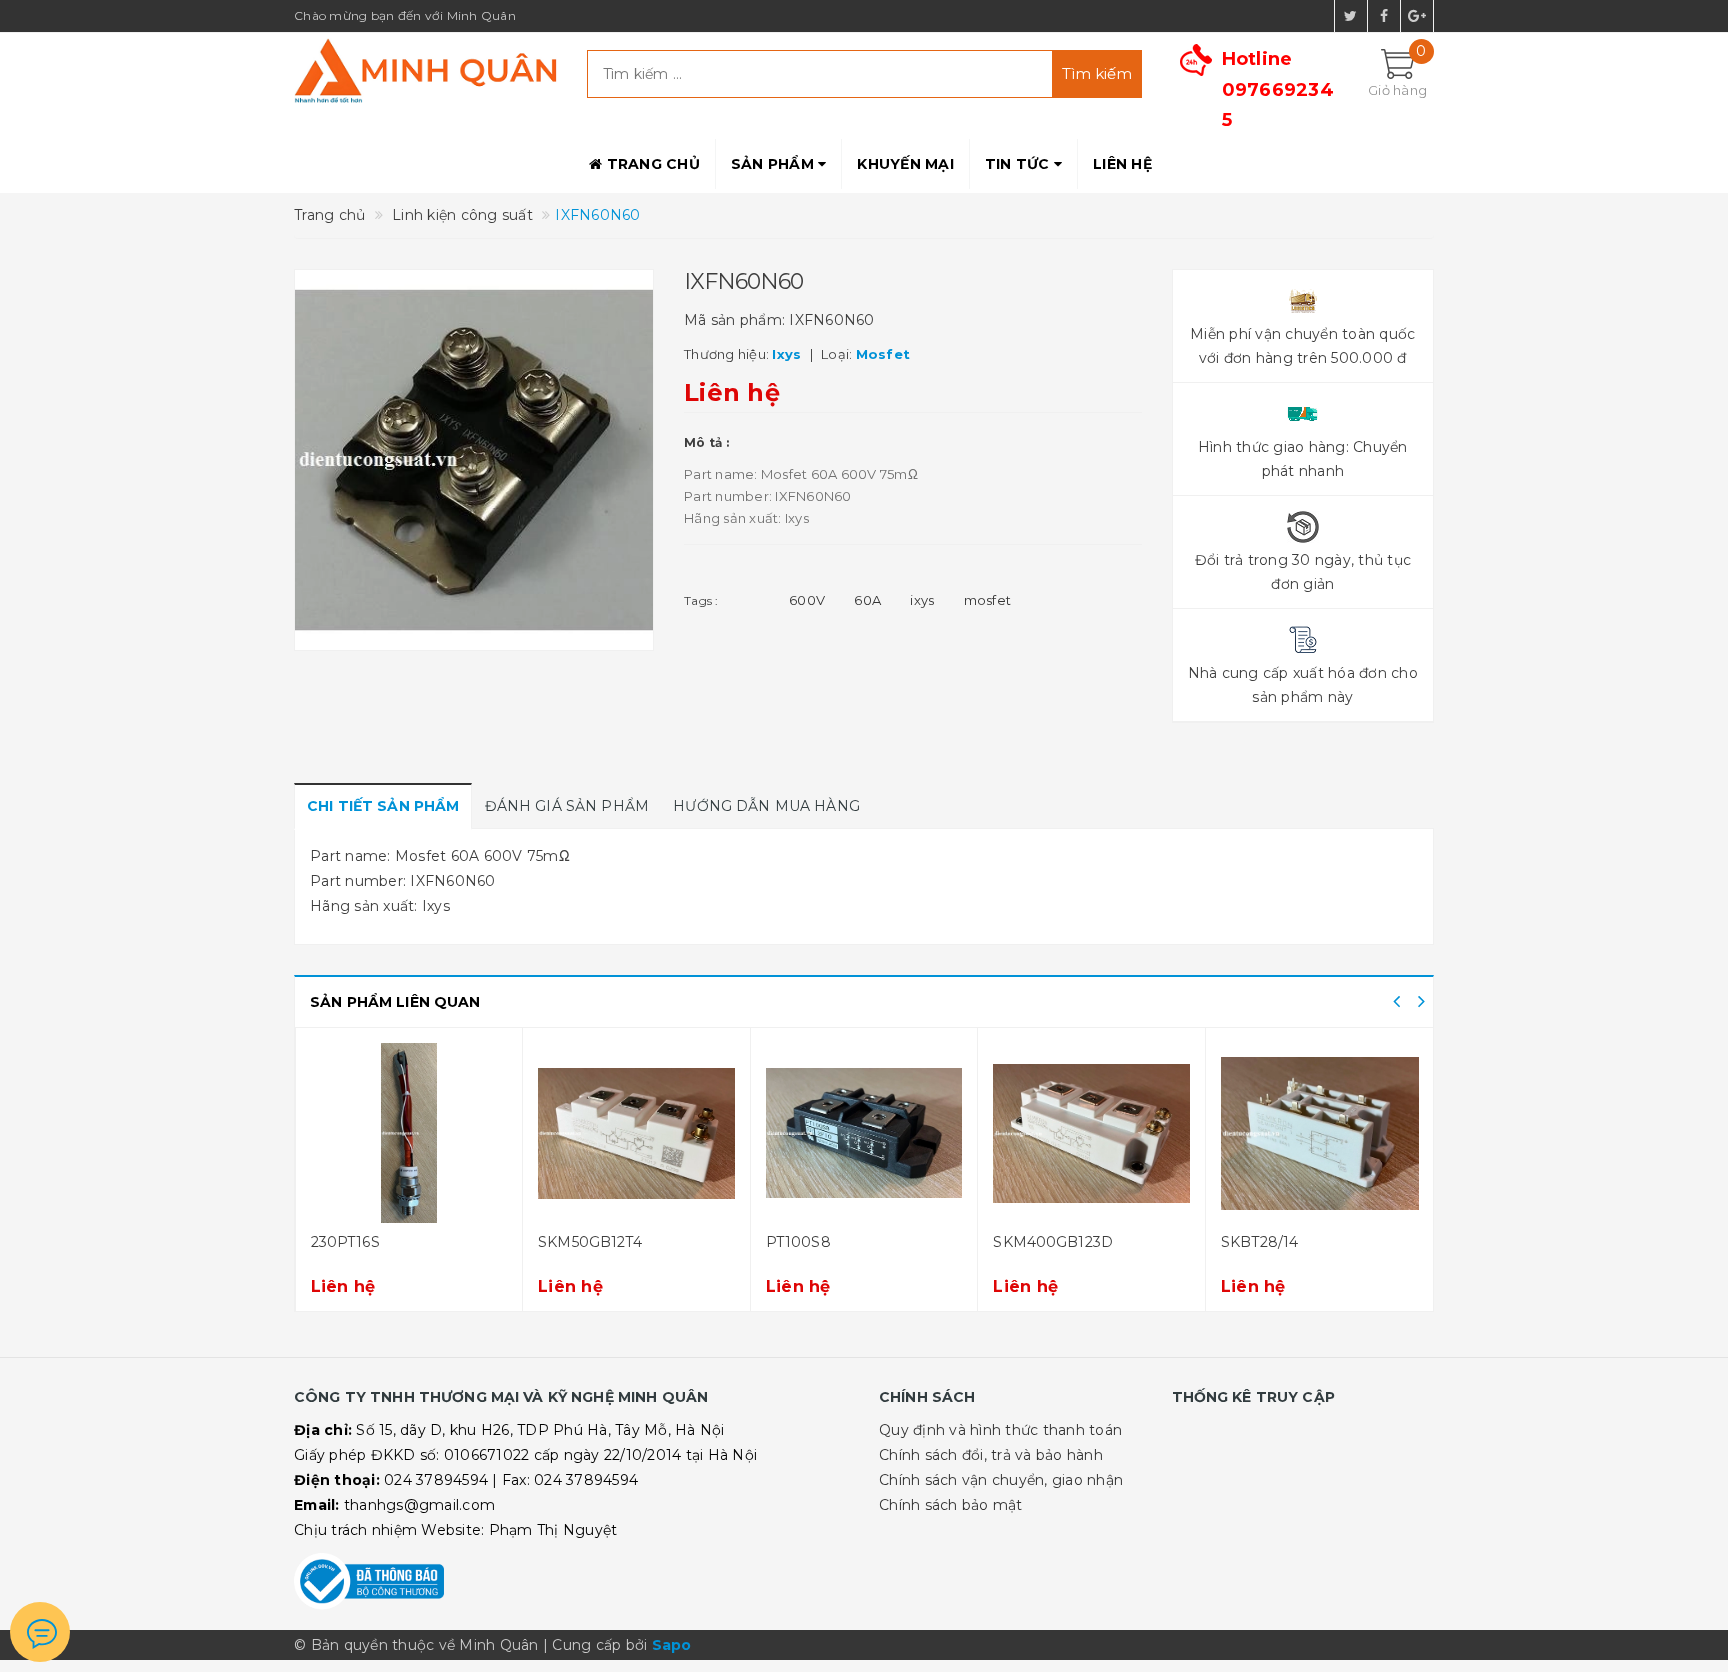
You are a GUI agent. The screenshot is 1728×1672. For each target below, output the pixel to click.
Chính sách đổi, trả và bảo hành (991, 1455)
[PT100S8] (864, 1133)
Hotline (1278, 89)
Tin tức (1019, 164)
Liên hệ (1122, 164)
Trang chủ (651, 164)
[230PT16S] (409, 1133)
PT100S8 (798, 1242)
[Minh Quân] (425, 70)
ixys (922, 600)
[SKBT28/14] (1320, 1133)
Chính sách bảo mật (951, 1505)
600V (807, 600)
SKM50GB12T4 (590, 1242)
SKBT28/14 (1259, 1242)
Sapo (672, 1645)
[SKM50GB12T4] (636, 1133)
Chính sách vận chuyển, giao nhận (1001, 1480)
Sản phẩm (774, 164)
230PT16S (345, 1242)
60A (867, 600)
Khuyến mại (905, 164)
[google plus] (1417, 16)
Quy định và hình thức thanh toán (1000, 1430)
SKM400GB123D (1053, 1242)
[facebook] (1384, 16)
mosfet (988, 600)
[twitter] (1351, 16)
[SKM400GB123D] (1091, 1133)
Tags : (701, 600)
